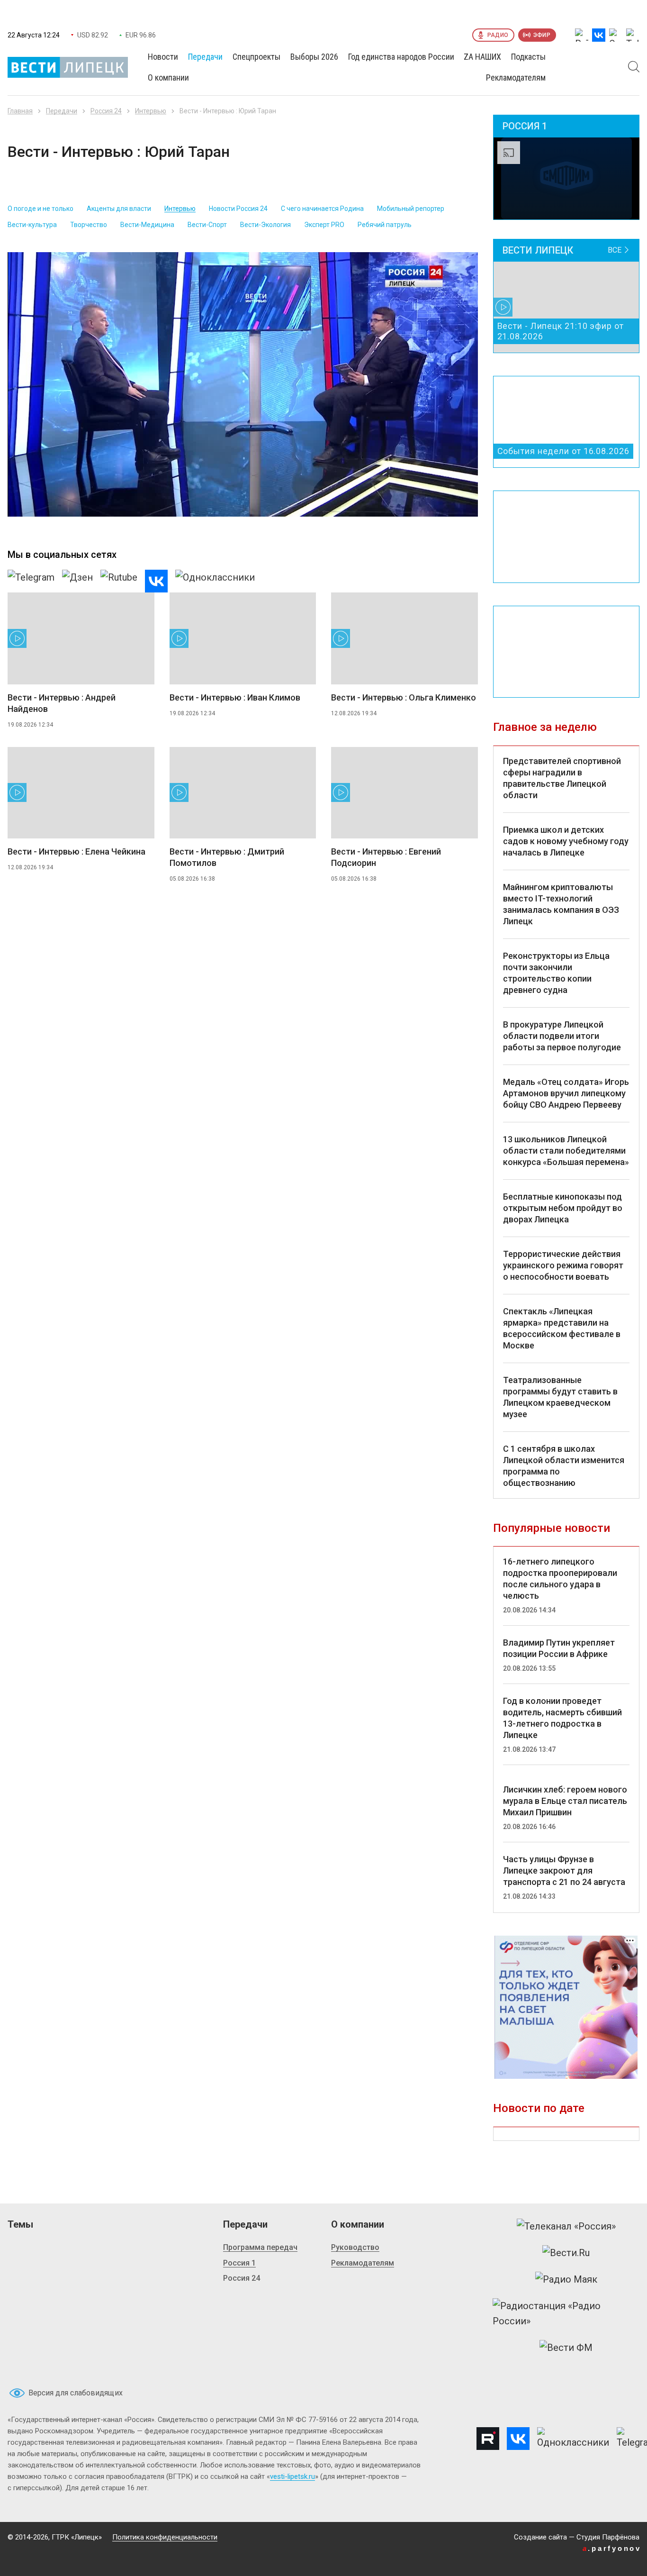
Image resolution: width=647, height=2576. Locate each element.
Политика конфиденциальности (165, 2537)
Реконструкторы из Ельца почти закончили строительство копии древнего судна (556, 973)
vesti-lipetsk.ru (292, 2476)
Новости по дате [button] (539, 2108)
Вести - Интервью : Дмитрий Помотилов (227, 857)
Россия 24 (106, 111)
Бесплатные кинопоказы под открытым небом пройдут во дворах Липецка (563, 1208)
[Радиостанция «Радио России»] (566, 2313)
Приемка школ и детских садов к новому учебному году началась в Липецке (566, 841)
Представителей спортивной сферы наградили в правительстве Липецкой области (562, 778)
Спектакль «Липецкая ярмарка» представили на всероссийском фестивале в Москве (562, 1328)
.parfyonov (612, 2548)
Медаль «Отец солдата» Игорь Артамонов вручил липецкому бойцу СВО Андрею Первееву (566, 1093)
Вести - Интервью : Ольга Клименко (404, 697)
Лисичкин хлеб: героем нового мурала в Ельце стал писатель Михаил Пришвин (565, 1801)
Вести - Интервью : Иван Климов (235, 697)
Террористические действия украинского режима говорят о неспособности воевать (563, 1265)
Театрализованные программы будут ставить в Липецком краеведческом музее (560, 1397)
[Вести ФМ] (566, 2348)
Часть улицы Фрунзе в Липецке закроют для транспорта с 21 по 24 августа (564, 1871)
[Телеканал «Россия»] (566, 2226)
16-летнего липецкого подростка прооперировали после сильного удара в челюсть (560, 1579)
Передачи (62, 111)
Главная (20, 111)
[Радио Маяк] (566, 2279)
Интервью (151, 111)
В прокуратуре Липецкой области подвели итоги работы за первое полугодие (562, 1036)
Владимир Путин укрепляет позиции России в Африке (559, 1648)
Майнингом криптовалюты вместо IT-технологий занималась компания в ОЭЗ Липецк (561, 904)
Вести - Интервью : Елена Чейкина (76, 851)
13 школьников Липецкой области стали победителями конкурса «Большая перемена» (566, 1151)
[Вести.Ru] (566, 2253)
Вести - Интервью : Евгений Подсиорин (386, 857)
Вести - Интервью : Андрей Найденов (62, 703)
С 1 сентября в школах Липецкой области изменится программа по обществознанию (564, 1466)
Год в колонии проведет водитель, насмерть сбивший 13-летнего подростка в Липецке (562, 1718)
